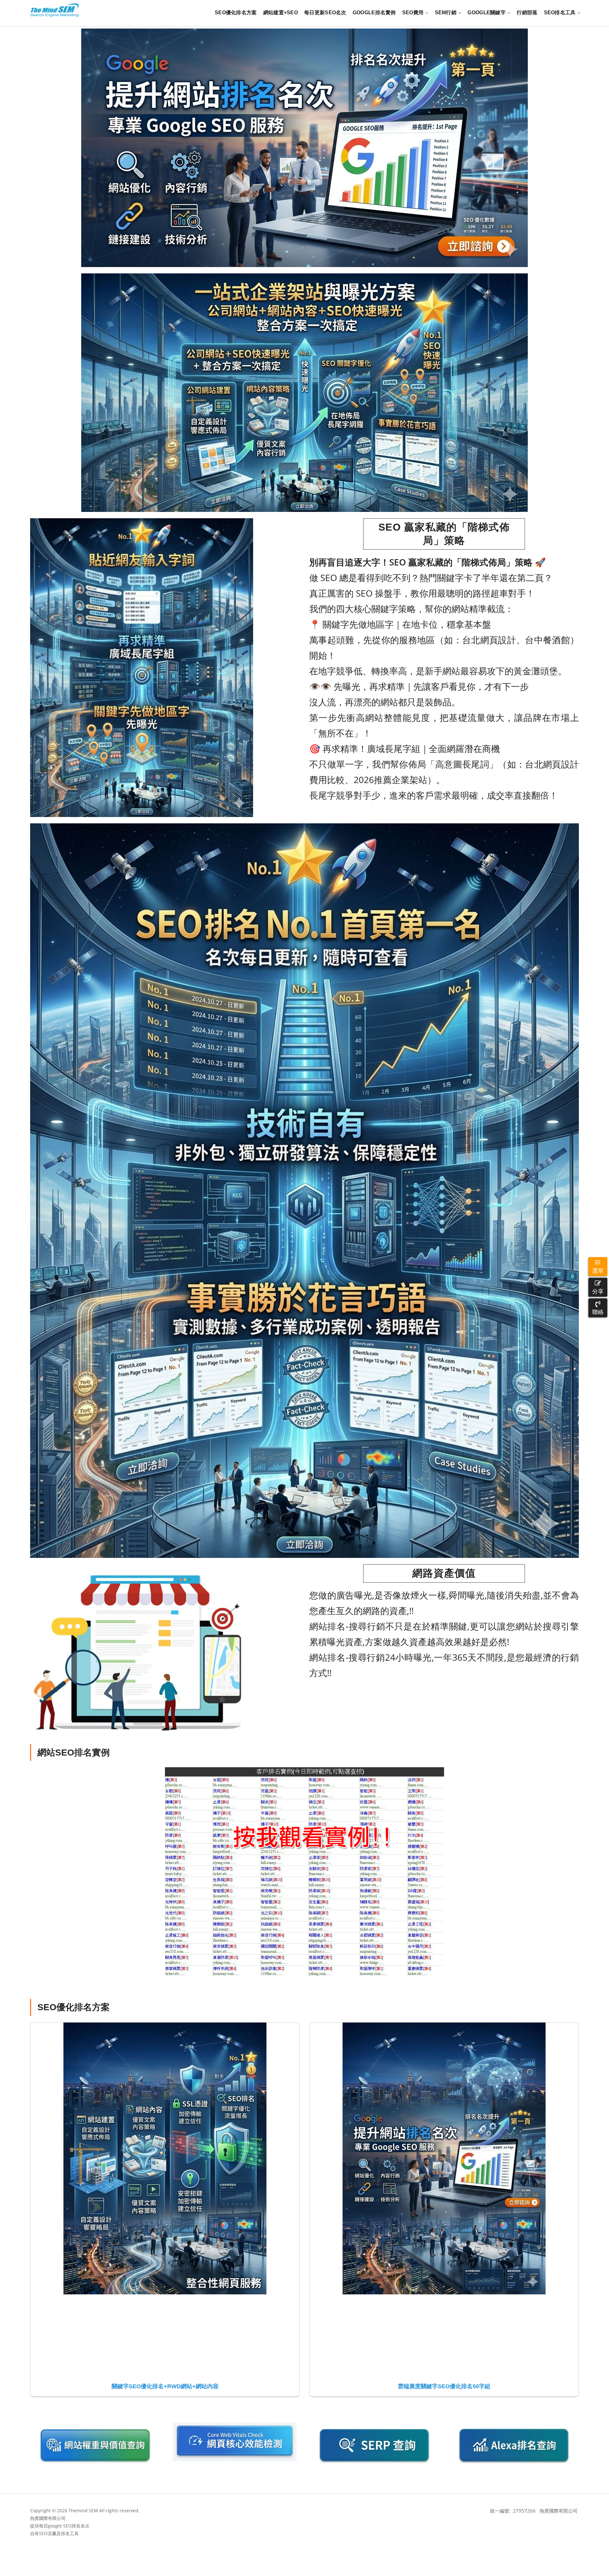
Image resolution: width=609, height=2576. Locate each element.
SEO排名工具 (560, 13)
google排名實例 (374, 13)
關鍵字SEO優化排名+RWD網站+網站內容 (165, 2386)
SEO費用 (413, 13)
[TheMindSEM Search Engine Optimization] (55, 10)
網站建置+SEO (281, 13)
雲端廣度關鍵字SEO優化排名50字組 (444, 2386)
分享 (598, 1291)
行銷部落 (527, 13)
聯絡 (598, 1312)
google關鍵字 (487, 13)
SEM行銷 (446, 13)
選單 (598, 1271)
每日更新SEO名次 (325, 13)
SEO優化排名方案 (236, 13)
